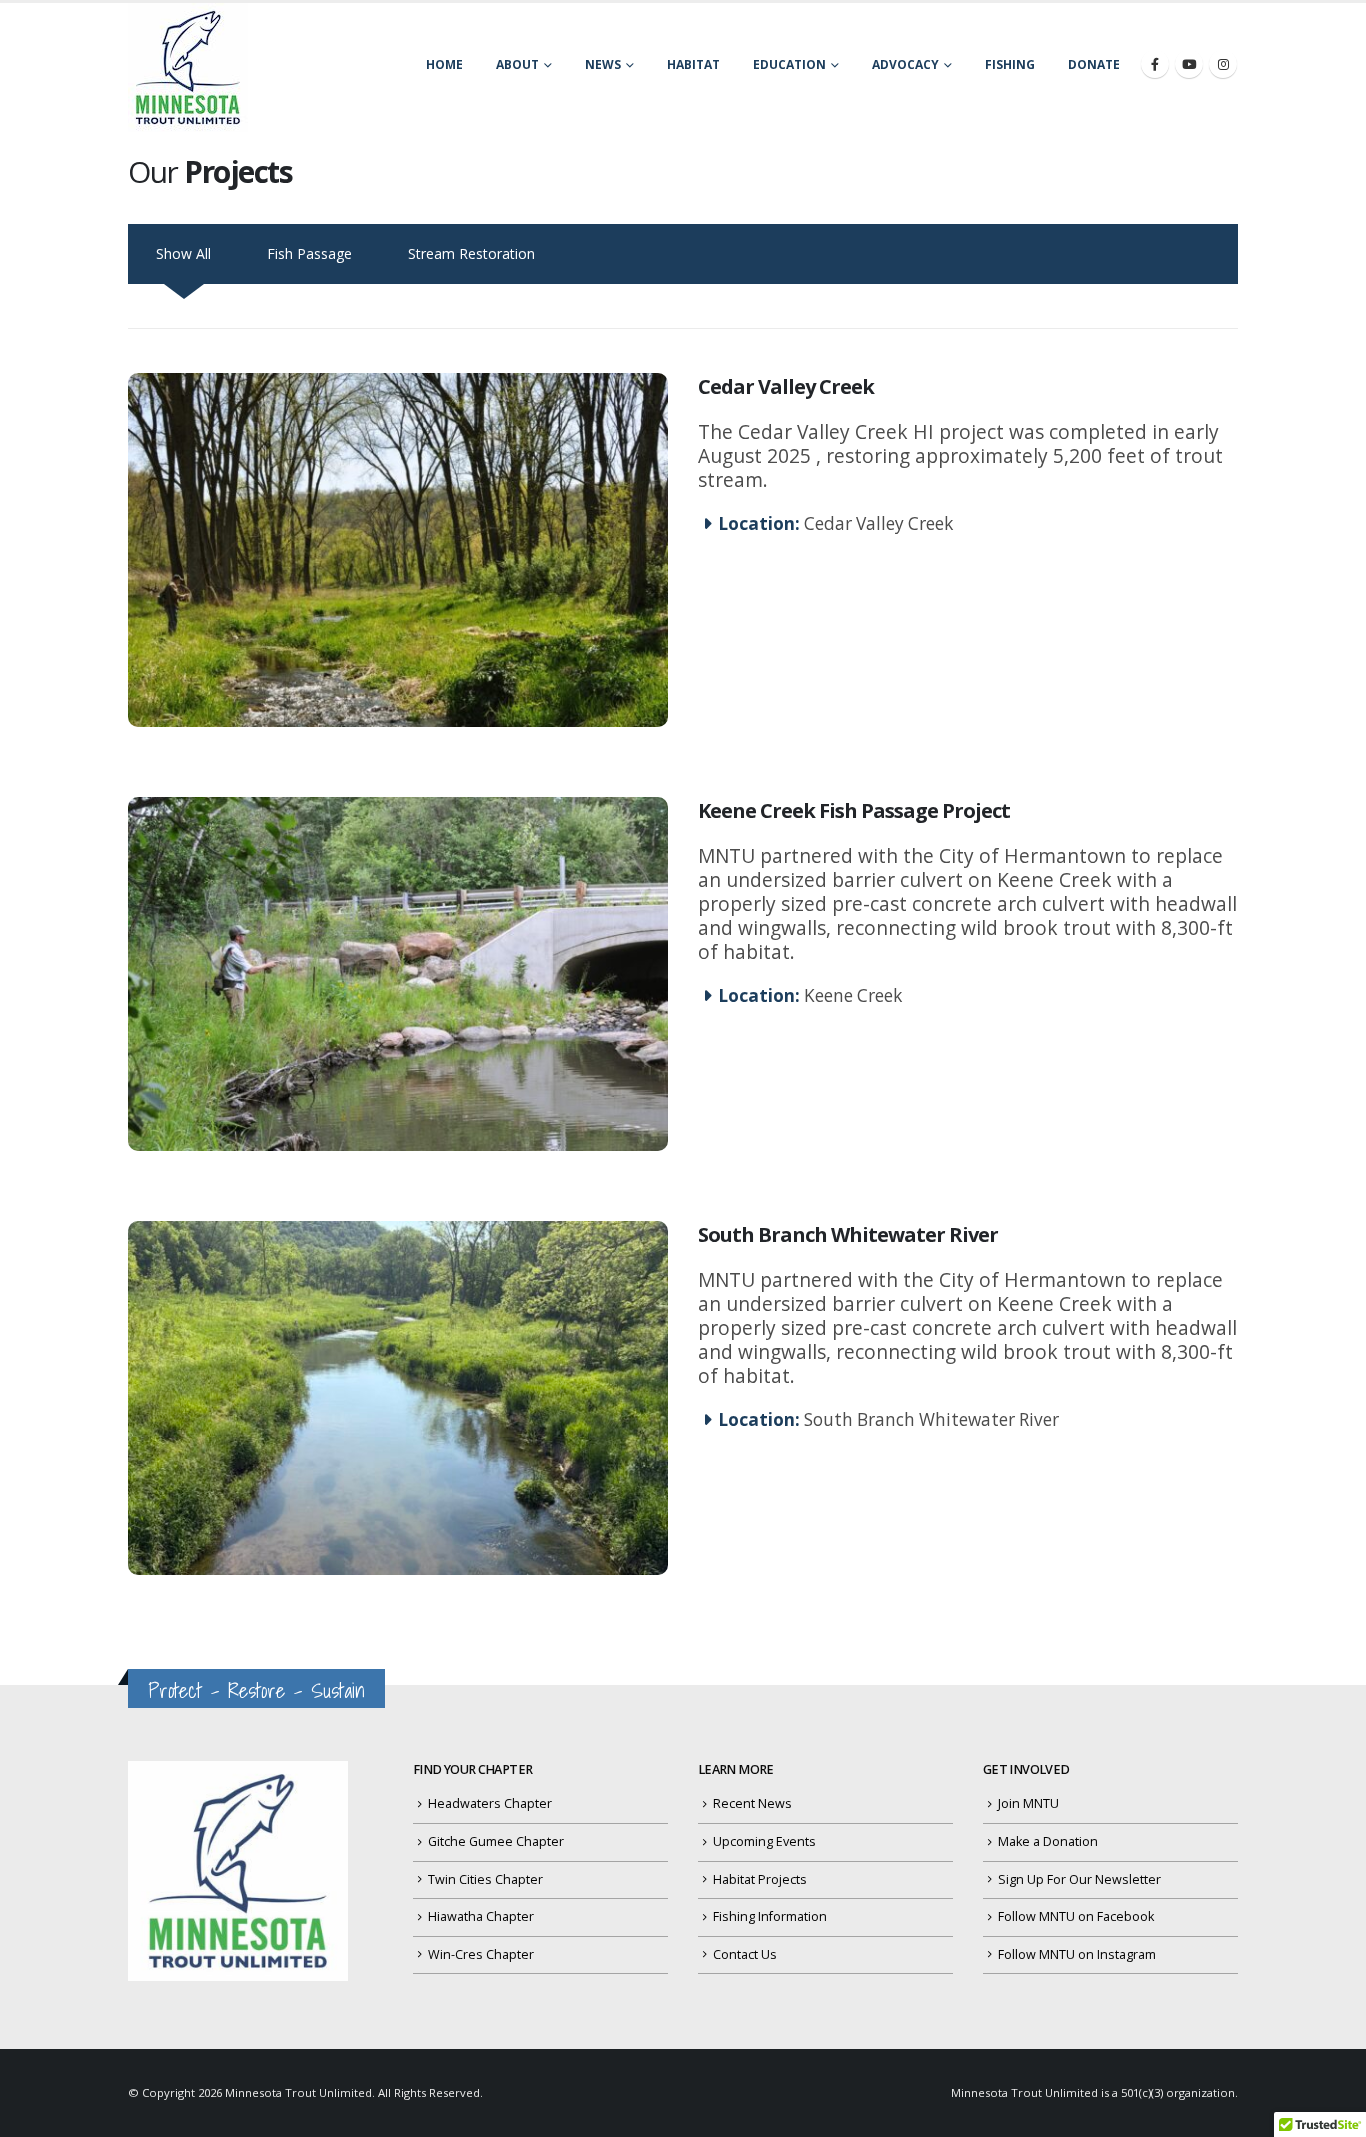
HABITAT (693, 64)
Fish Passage (309, 253)
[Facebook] (1155, 64)
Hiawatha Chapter (481, 1916)
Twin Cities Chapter (485, 1879)
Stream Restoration (471, 253)
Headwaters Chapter (490, 1803)
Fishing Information (770, 1916)
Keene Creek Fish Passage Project (854, 810)
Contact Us (745, 1954)
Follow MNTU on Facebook (1076, 1916)
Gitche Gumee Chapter (496, 1841)
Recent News (752, 1803)
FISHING (1010, 64)
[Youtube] (1189, 64)
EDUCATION (789, 64)
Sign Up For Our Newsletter (1079, 1879)
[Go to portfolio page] (398, 550)
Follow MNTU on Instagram (1077, 1954)
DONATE (1094, 64)
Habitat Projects (760, 1879)
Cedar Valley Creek (786, 386)
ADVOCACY (905, 64)
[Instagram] (1223, 64)
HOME (444, 64)
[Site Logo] (188, 67)
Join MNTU (1028, 1803)
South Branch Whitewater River (848, 1234)
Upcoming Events (764, 1841)
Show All (183, 253)
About (517, 64)
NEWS (603, 64)
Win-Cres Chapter (481, 1954)
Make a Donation (1048, 1841)
